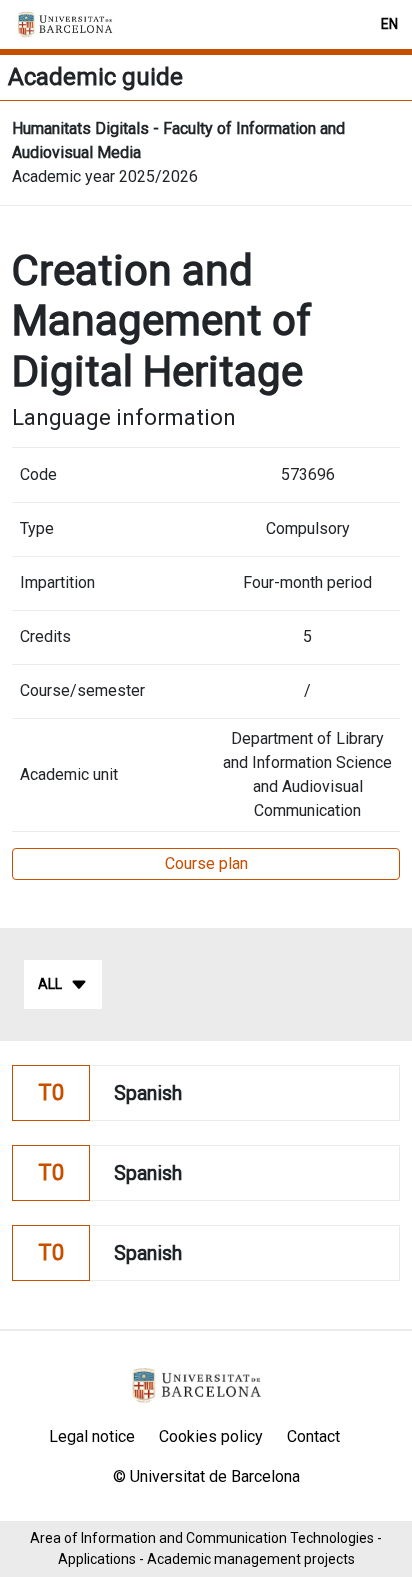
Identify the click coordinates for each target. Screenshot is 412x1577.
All (50, 984)
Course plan (206, 863)
